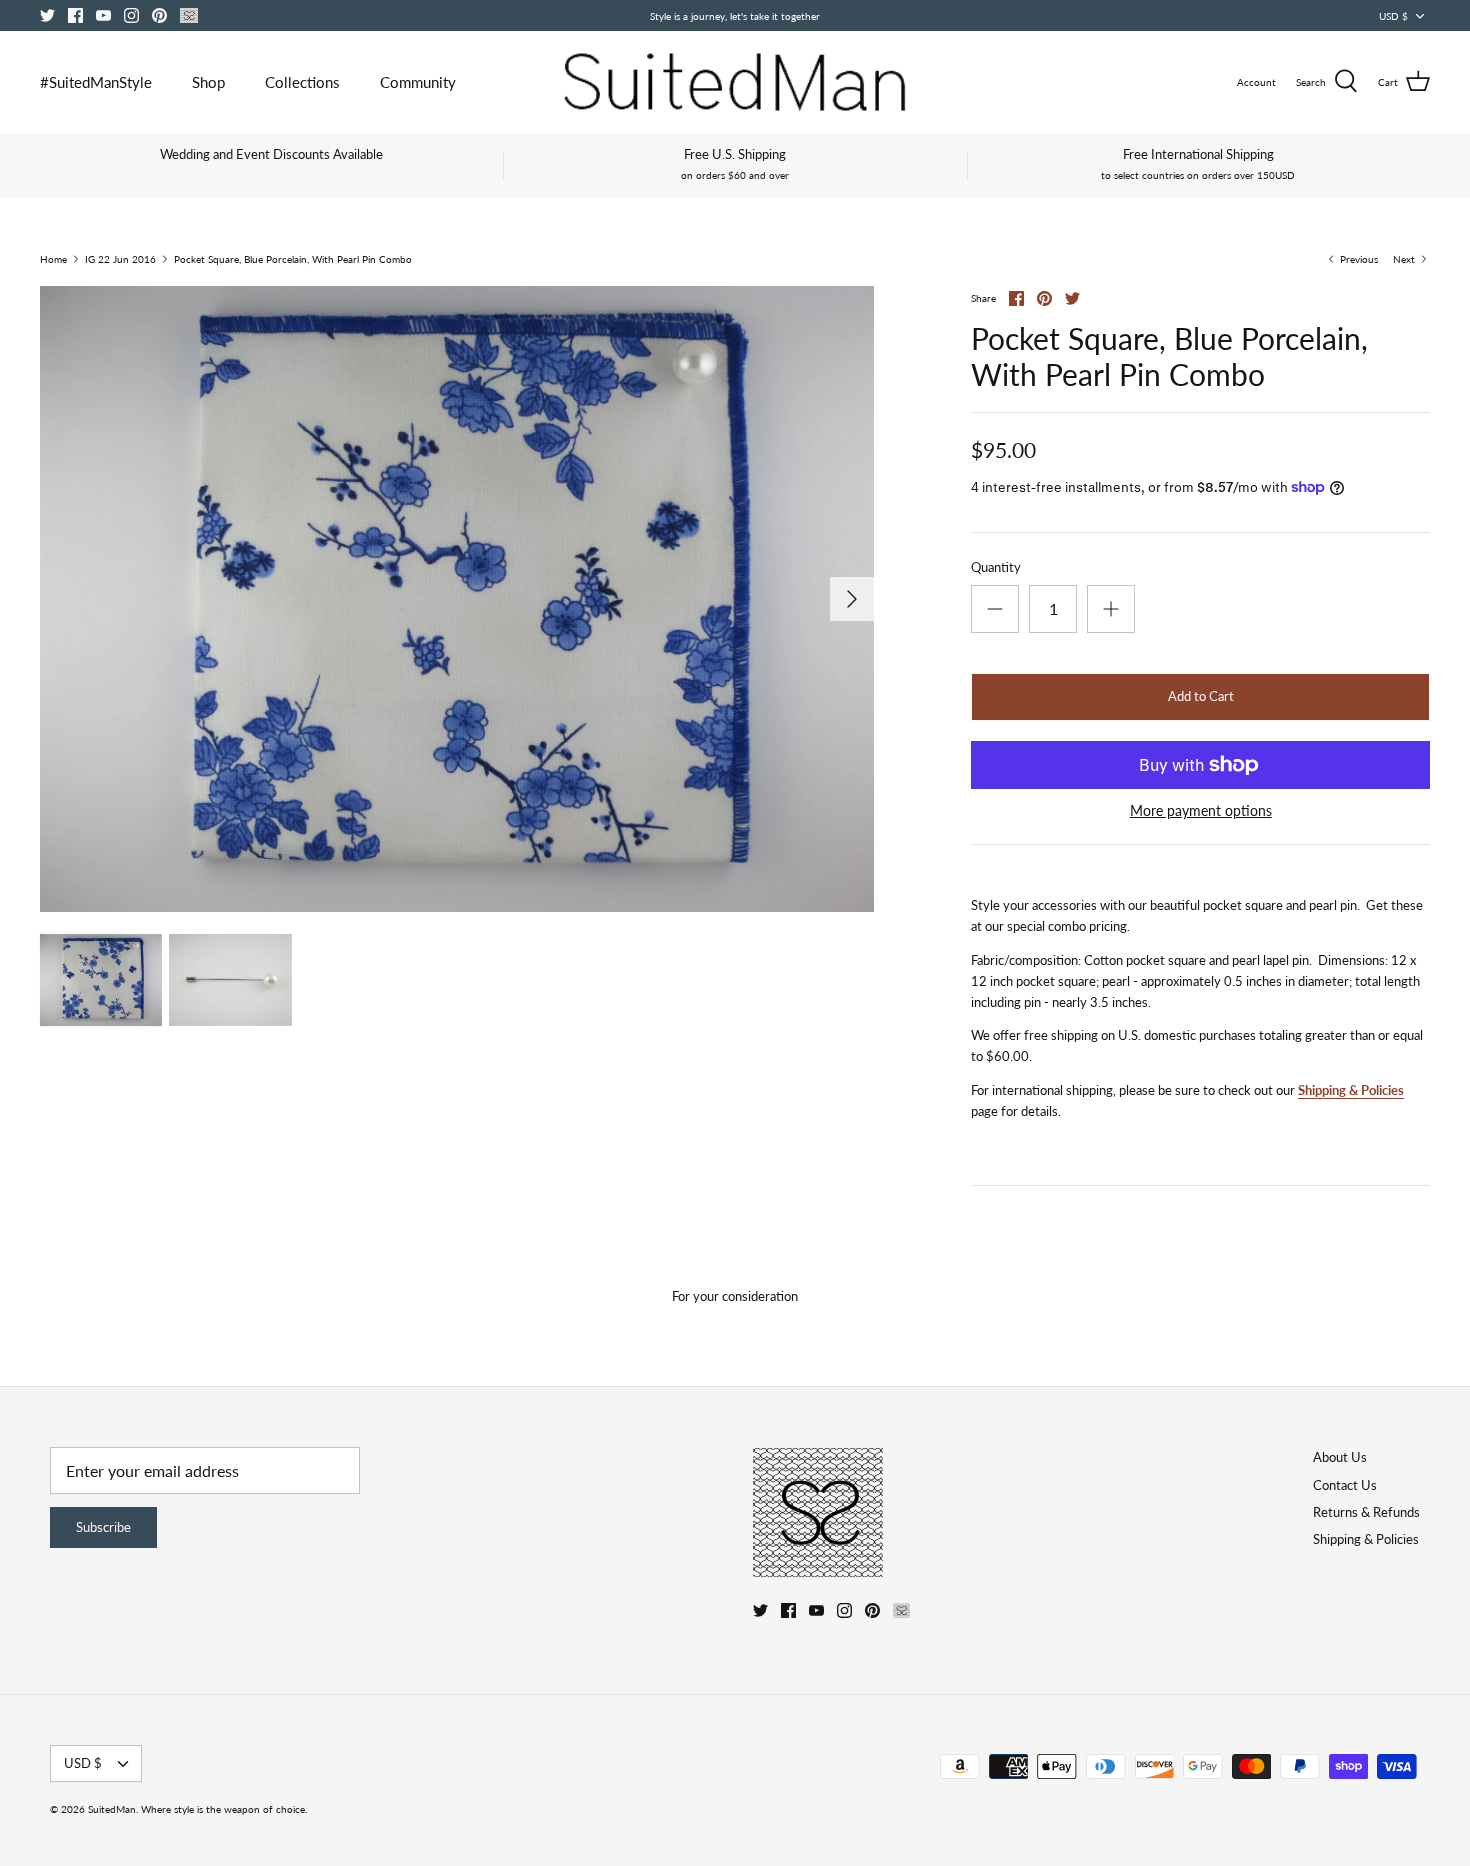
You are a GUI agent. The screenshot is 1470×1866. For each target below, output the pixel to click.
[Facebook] (75, 15)
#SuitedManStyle (96, 82)
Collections (302, 82)
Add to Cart (1201, 696)
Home (53, 259)
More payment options (1201, 811)
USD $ (1393, 16)
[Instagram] (131, 15)
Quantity (996, 567)
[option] (457, 599)
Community (418, 82)
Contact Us (1345, 1485)
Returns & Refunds (1366, 1512)
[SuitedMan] (735, 82)
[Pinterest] (159, 15)
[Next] (852, 599)
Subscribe (103, 1527)
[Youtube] (103, 15)
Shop (208, 82)
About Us (1340, 1457)
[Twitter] (47, 15)
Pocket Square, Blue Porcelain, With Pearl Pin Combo (293, 259)
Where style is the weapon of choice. (224, 1809)
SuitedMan (112, 1809)
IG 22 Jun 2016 (120, 259)
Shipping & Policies (1351, 1090)
